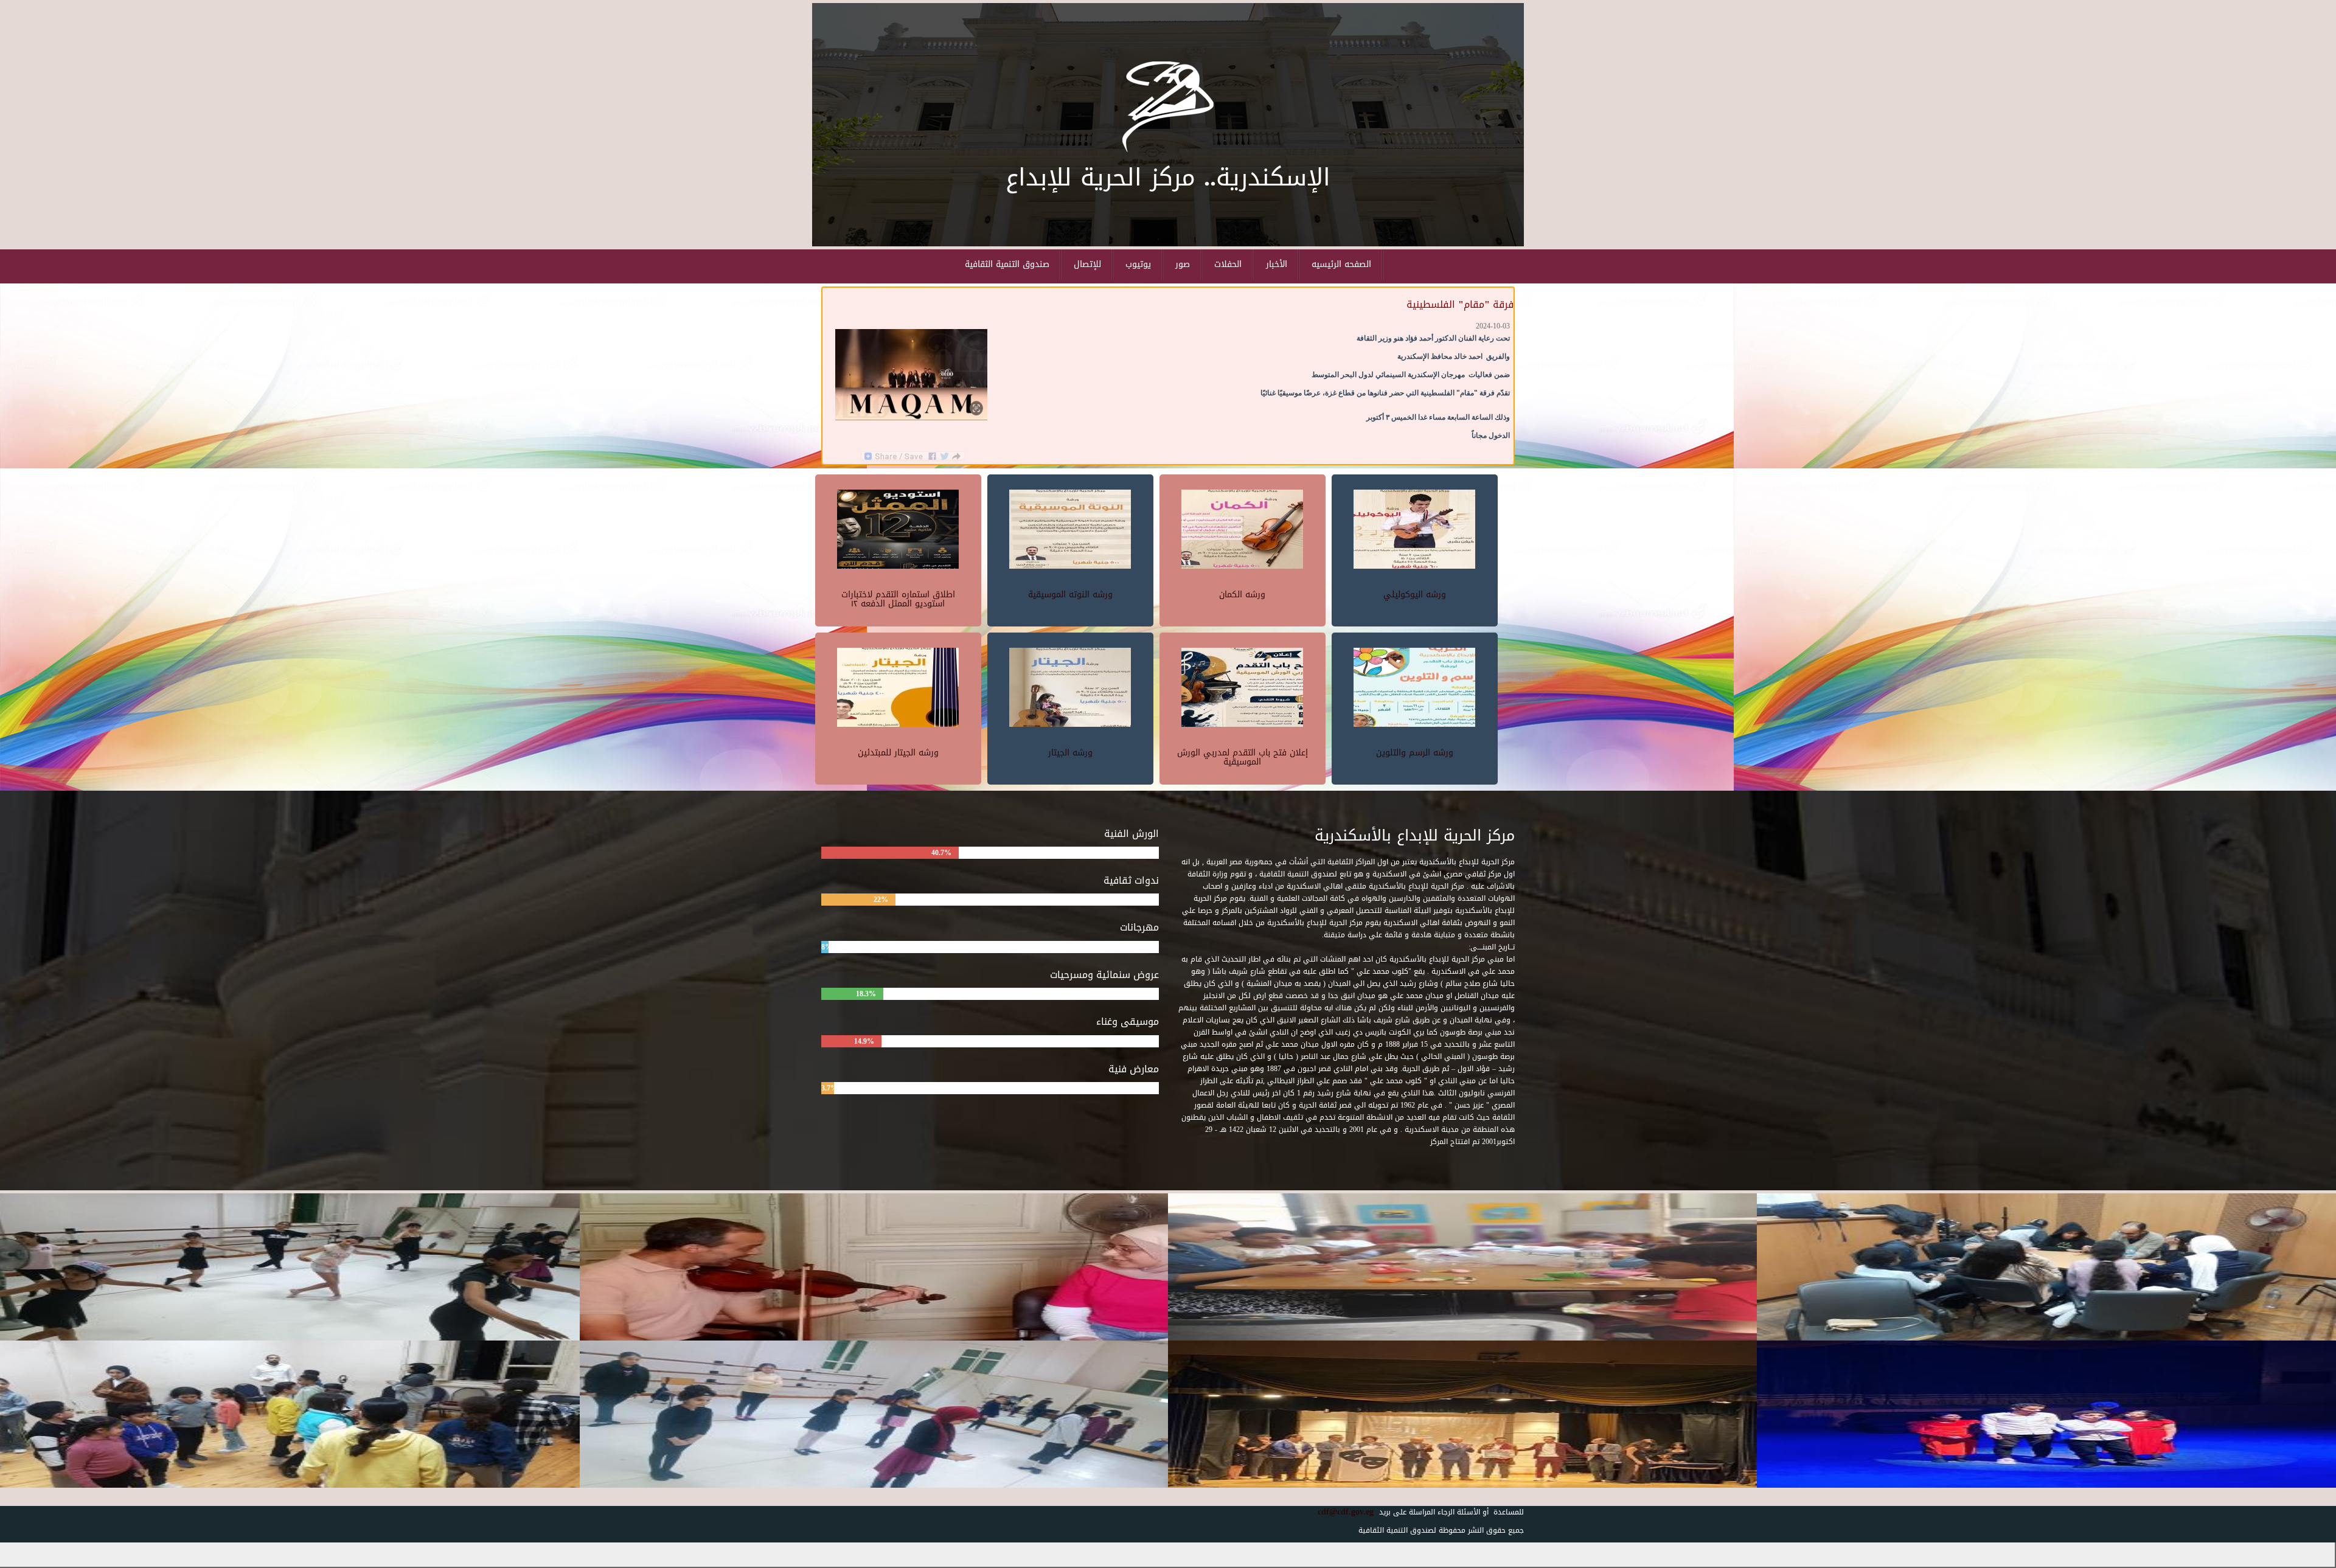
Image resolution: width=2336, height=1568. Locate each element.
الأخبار (1277, 264)
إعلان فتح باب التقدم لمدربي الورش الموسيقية (1243, 757)
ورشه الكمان (1242, 595)
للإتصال (1087, 264)
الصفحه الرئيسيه (1341, 264)
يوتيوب (1138, 264)
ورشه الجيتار (1070, 753)
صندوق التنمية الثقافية (1007, 264)
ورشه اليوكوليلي (1415, 595)
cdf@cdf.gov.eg (1341, 1512)
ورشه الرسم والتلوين (1415, 753)
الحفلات (1228, 264)
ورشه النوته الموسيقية (1070, 595)
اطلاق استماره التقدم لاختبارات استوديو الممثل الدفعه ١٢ (898, 599)
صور (1183, 264)
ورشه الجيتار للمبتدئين (898, 753)
